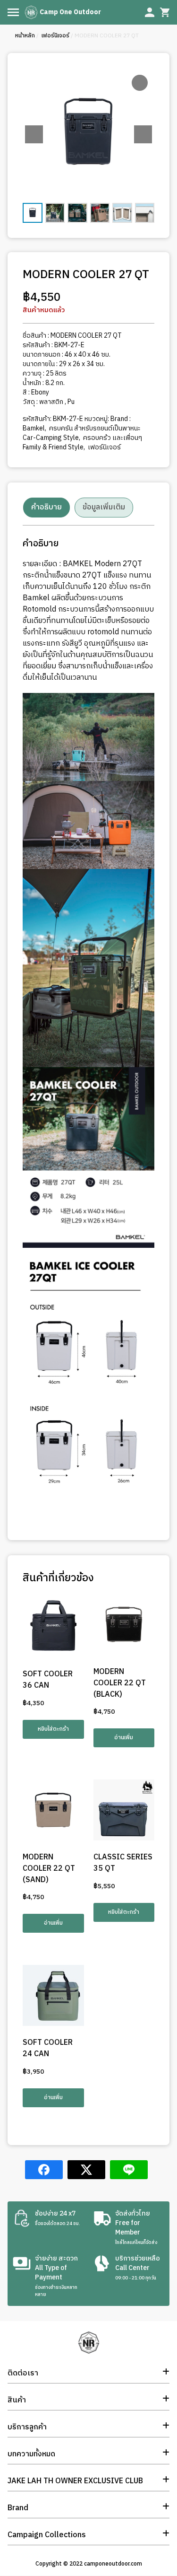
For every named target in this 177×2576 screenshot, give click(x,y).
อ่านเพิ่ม (124, 1738)
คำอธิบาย (46, 507)
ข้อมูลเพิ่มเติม (104, 507)
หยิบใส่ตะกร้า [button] (53, 1729)
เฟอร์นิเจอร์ (55, 36)
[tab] (46, 508)
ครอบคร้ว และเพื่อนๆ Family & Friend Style (82, 442)
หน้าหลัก (25, 36)
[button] (143, 134)
